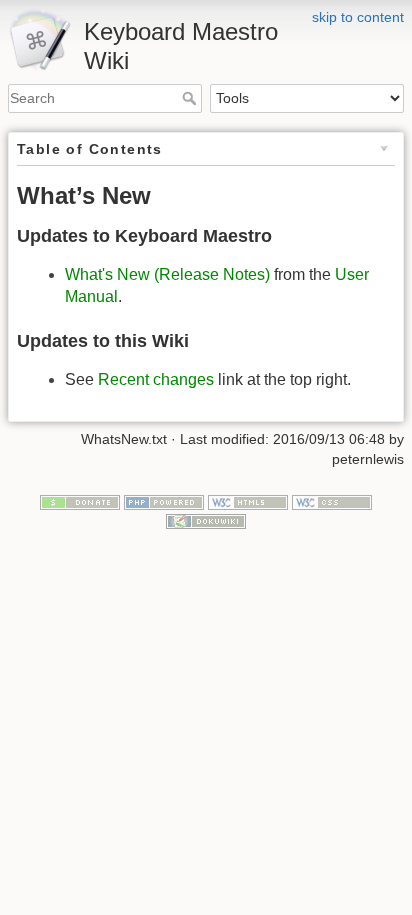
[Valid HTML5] (248, 501)
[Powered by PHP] (164, 501)
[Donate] (80, 501)
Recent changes (156, 379)
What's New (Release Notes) (167, 274)
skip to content (358, 17)
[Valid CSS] (332, 501)
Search (191, 98)
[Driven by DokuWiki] (206, 521)
